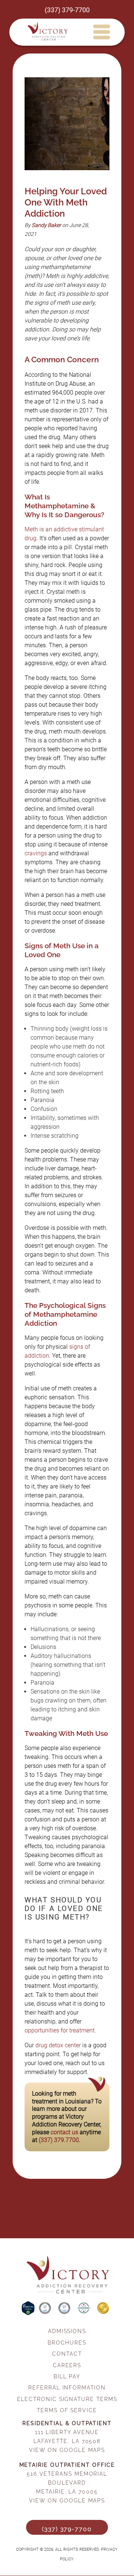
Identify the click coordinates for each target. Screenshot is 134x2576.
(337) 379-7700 (67, 10)
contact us (64, 2132)
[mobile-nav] (101, 32)
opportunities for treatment (60, 2030)
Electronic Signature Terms (67, 2399)
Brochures (67, 2342)
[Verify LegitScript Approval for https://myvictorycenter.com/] (29, 2313)
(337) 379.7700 (59, 2140)
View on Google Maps (67, 2450)
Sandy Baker (46, 225)
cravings (36, 853)
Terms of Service (67, 2410)
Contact (67, 2354)
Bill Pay (67, 2376)
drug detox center (58, 2045)
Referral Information (67, 2387)
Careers (67, 2365)
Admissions (67, 2331)
